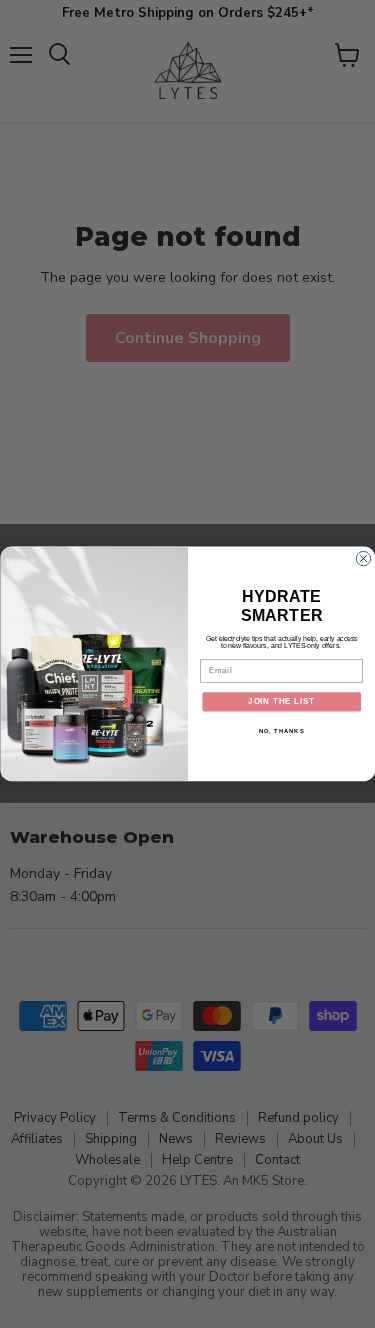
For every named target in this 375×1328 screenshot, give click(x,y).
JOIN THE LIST (281, 702)
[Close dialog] (363, 559)
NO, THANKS (281, 730)
